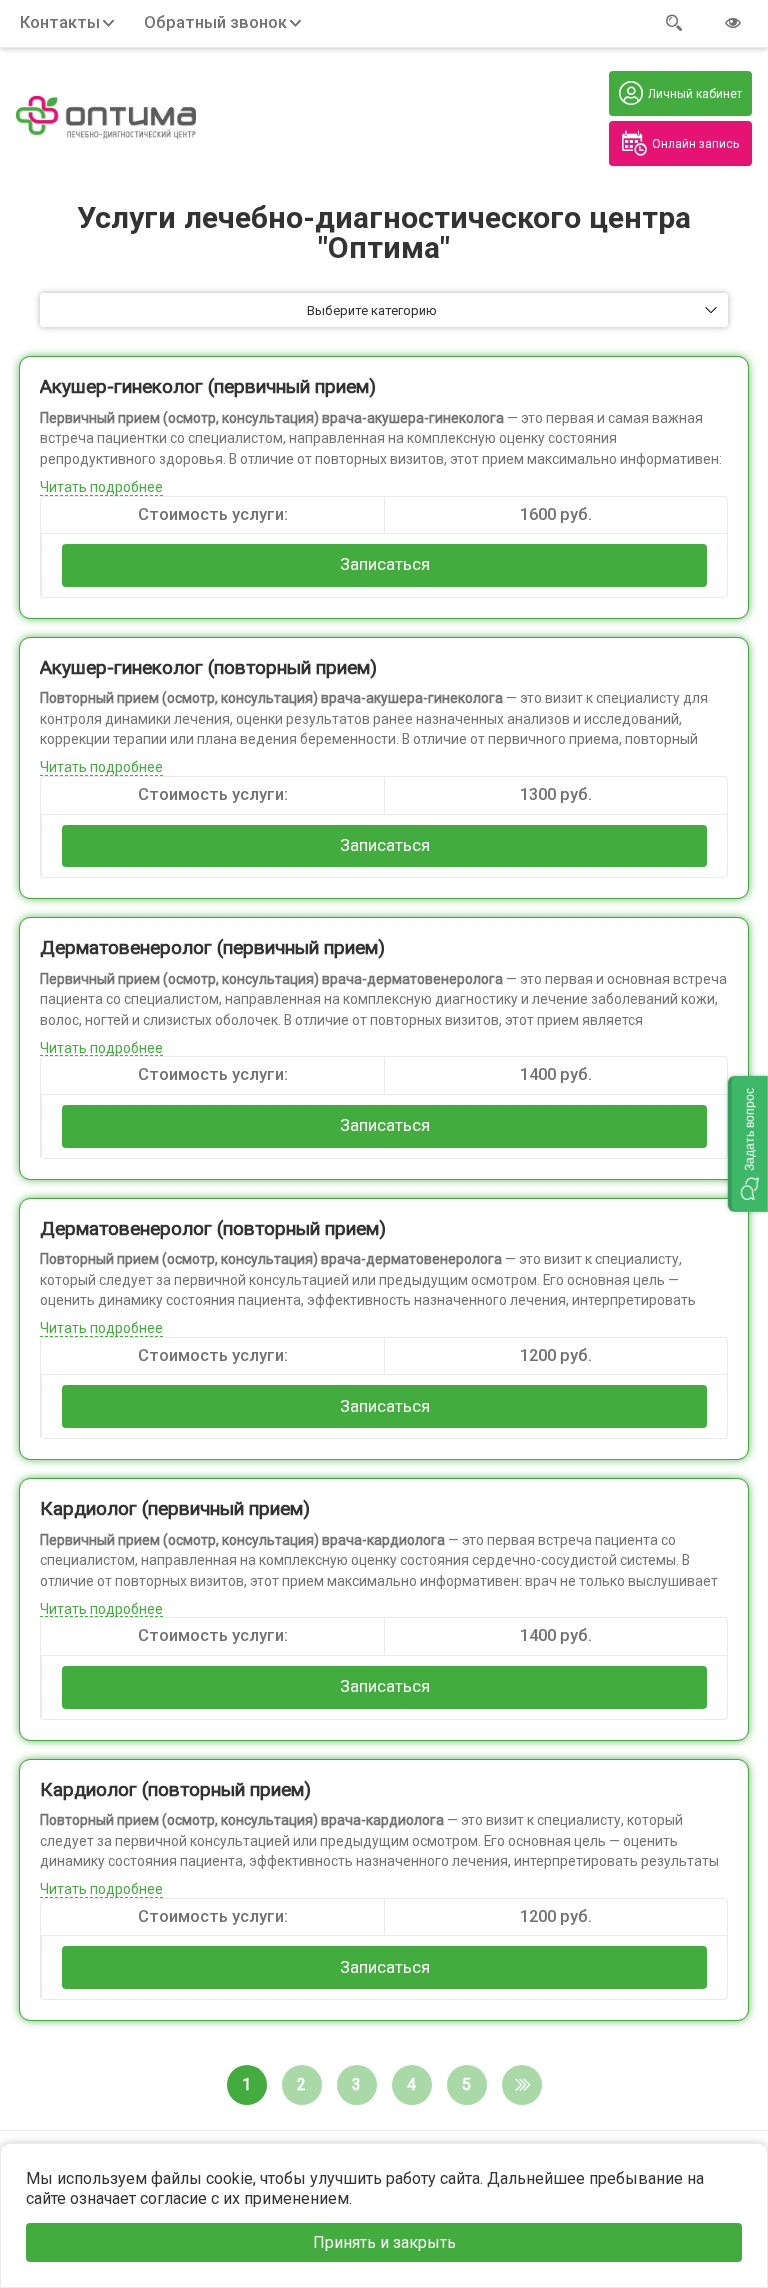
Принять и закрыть (384, 2242)
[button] (748, 1144)
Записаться (385, 564)
